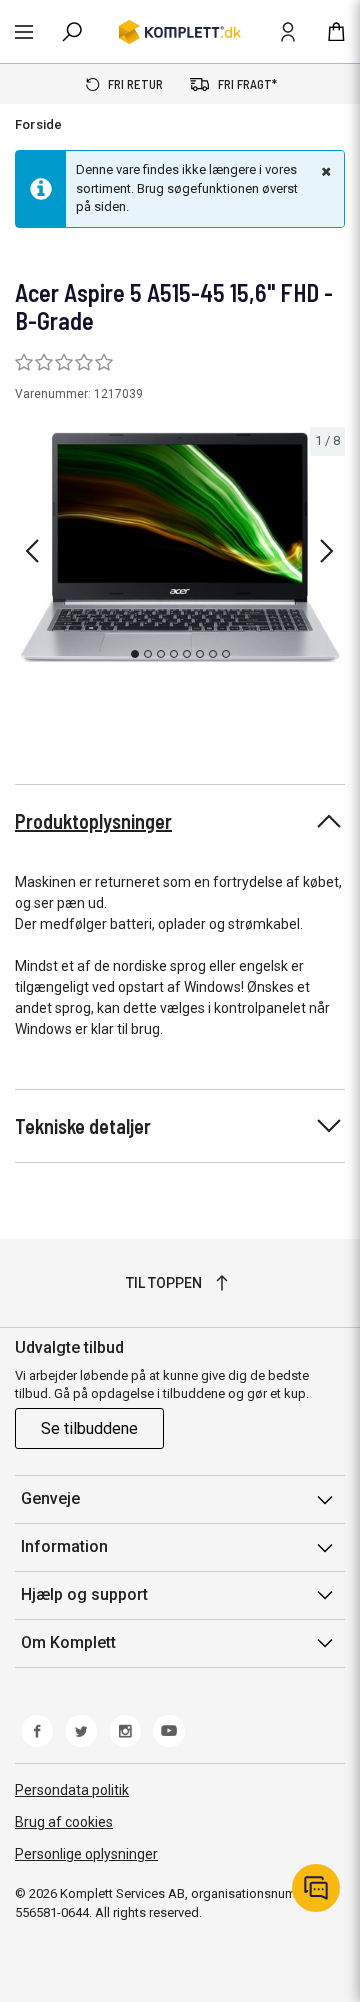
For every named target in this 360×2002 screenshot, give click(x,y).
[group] (180, 547)
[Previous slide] (32, 551)
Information (64, 1546)
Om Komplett (68, 1642)
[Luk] (324, 171)
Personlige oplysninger (86, 1854)
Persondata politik (72, 1790)
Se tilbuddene (89, 1428)
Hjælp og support (84, 1594)
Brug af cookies (64, 1822)
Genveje (50, 1498)
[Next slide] (327, 551)
